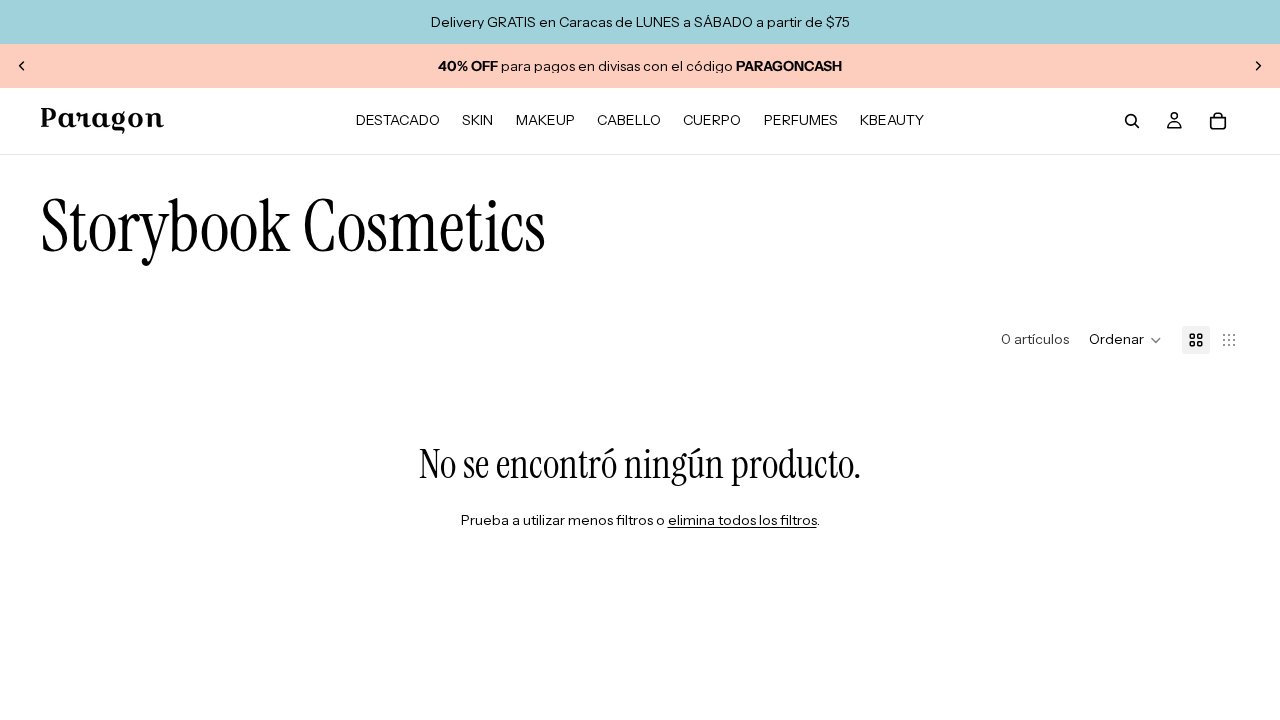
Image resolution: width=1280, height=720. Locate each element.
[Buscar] (1132, 121)
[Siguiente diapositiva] (1258, 66)
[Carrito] (1218, 121)
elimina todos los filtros (742, 520)
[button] (1125, 340)
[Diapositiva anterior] (22, 66)
